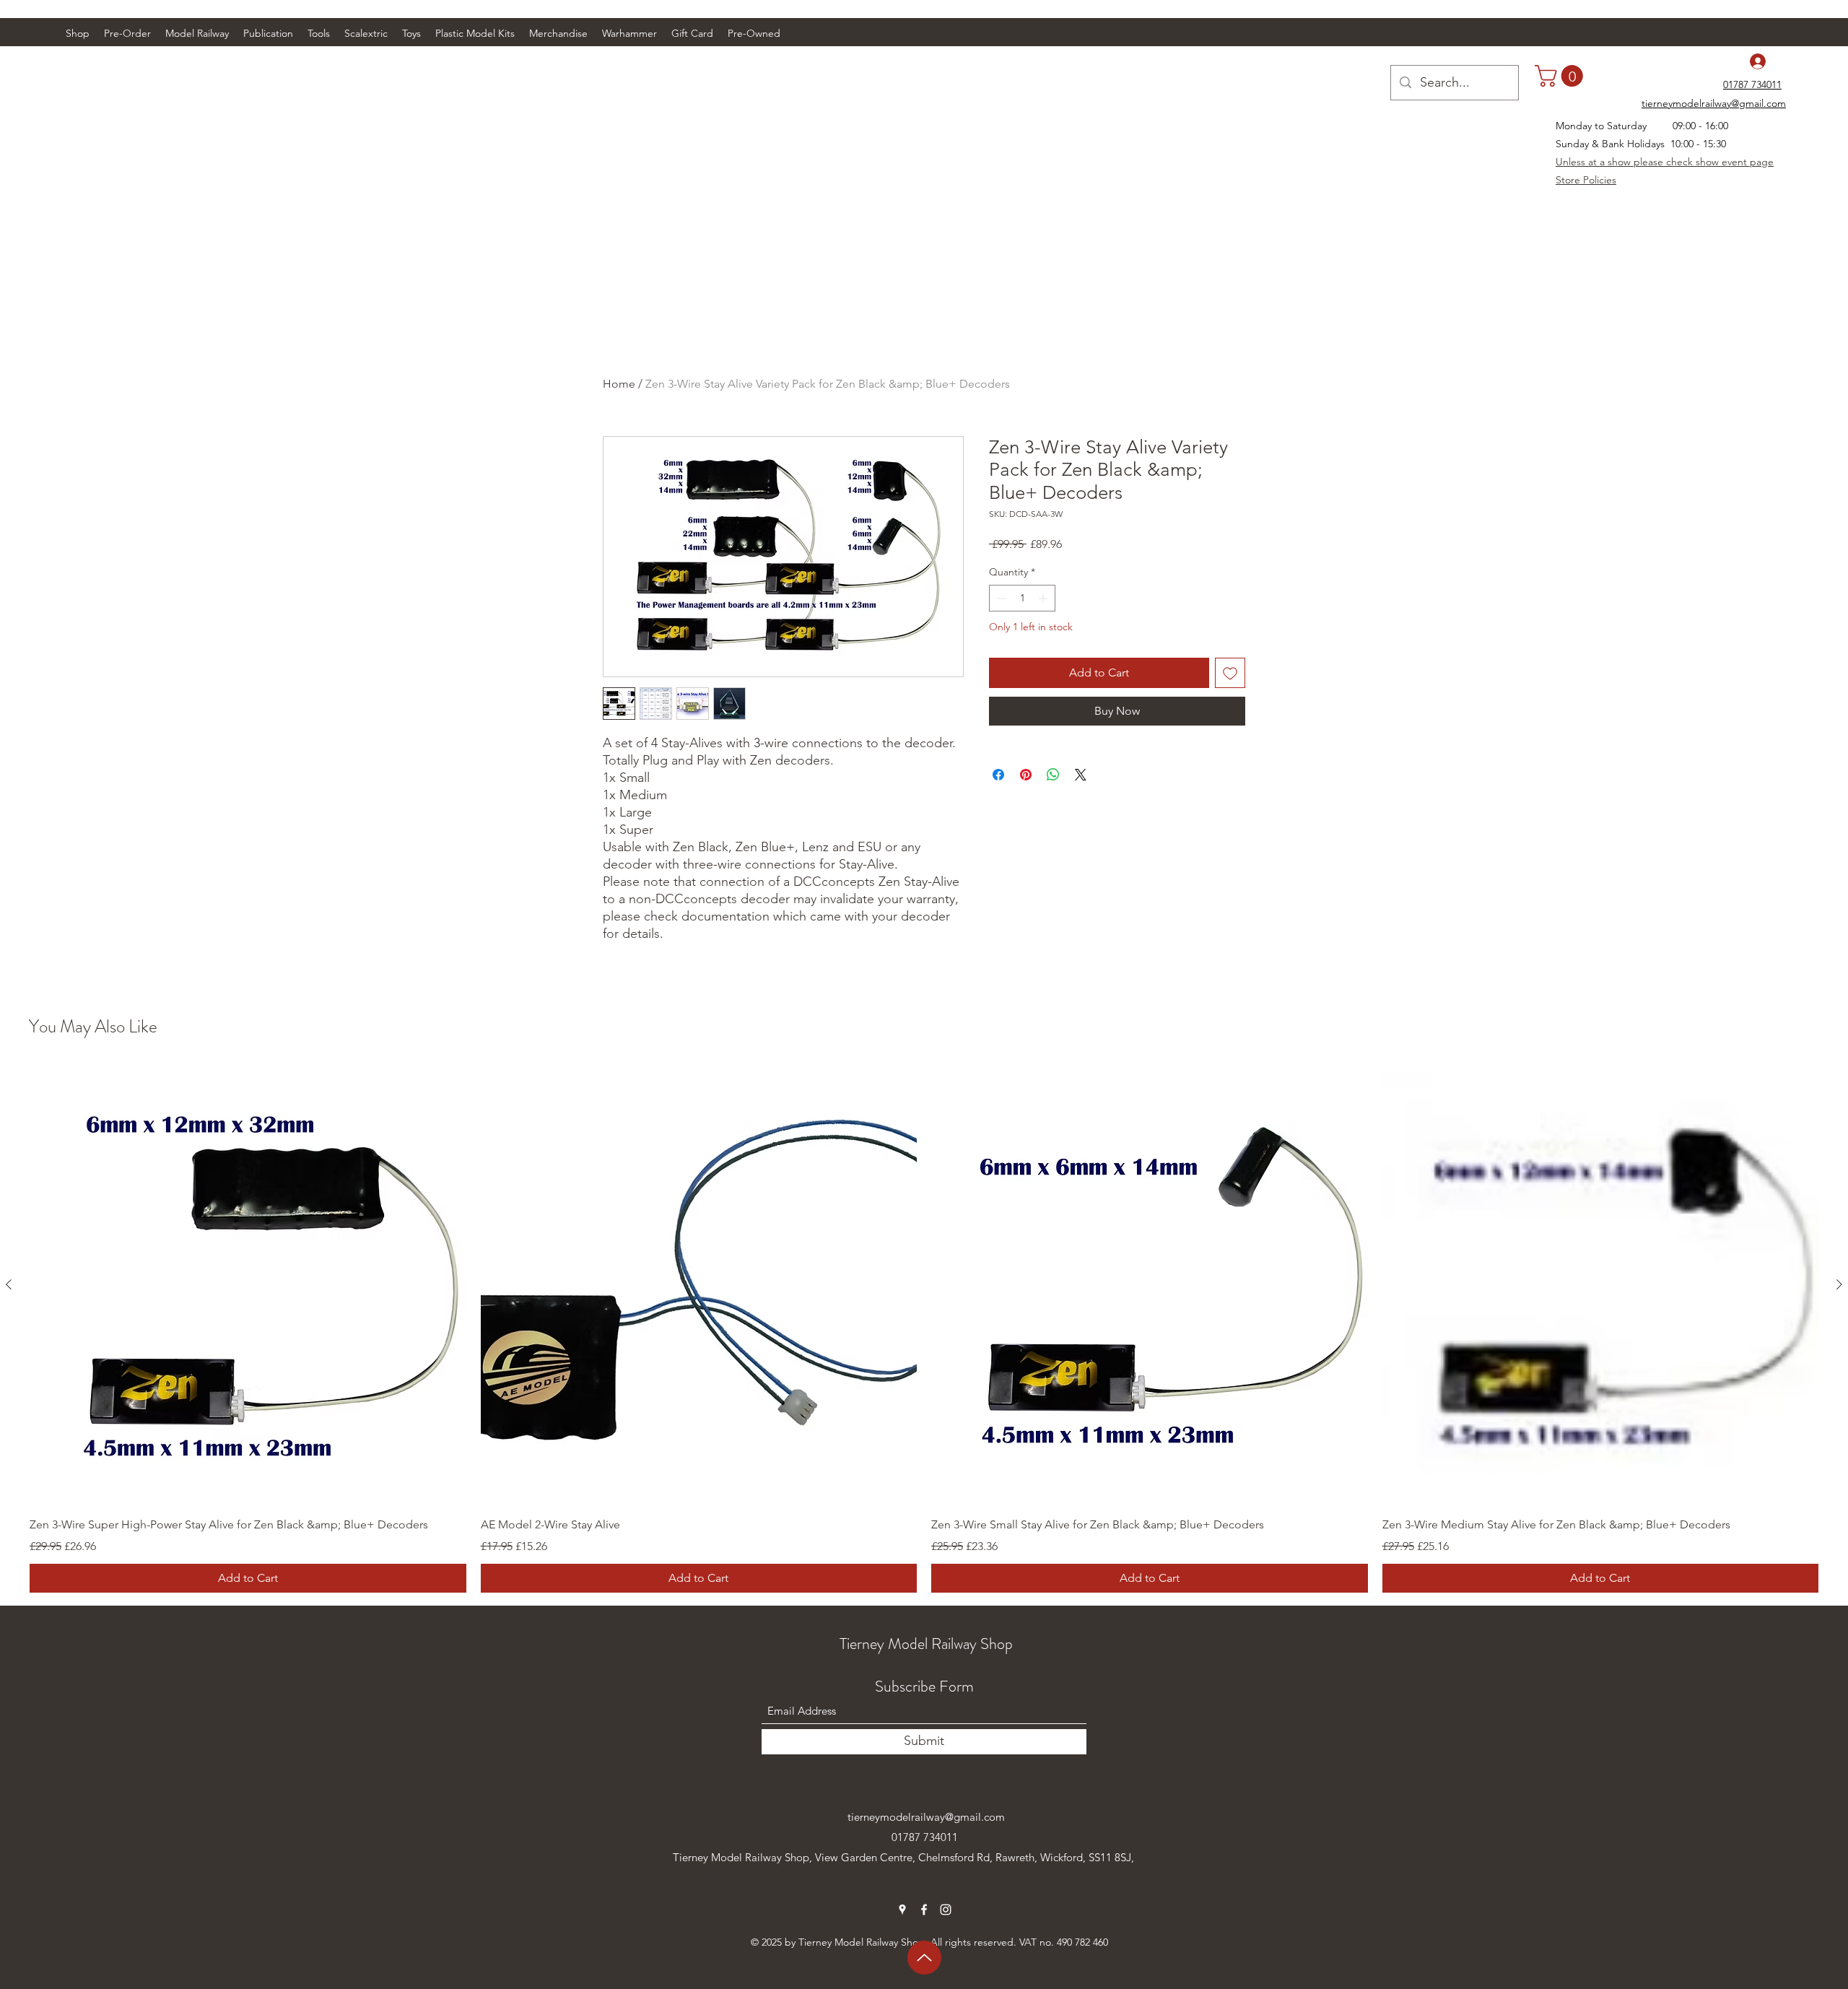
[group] (924, 1329)
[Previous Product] (9, 1284)
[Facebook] (924, 1910)
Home (619, 384)
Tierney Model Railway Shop (926, 1644)
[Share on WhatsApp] (1053, 775)
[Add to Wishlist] (1230, 673)
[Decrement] (1000, 598)
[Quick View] (248, 1285)
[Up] (924, 1958)
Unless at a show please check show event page (1665, 162)
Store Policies (1586, 180)
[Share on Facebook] (998, 775)
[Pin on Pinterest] (1026, 775)
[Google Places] (902, 1910)
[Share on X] (1081, 775)
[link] (1561, 76)
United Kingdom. (714, 1877)
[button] (197, 33)
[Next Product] (1839, 1284)
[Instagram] (946, 1910)
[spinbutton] (1022, 598)
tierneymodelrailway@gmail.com (926, 1817)
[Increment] (1044, 598)
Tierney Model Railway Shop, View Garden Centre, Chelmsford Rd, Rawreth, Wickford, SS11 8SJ (902, 1857)
